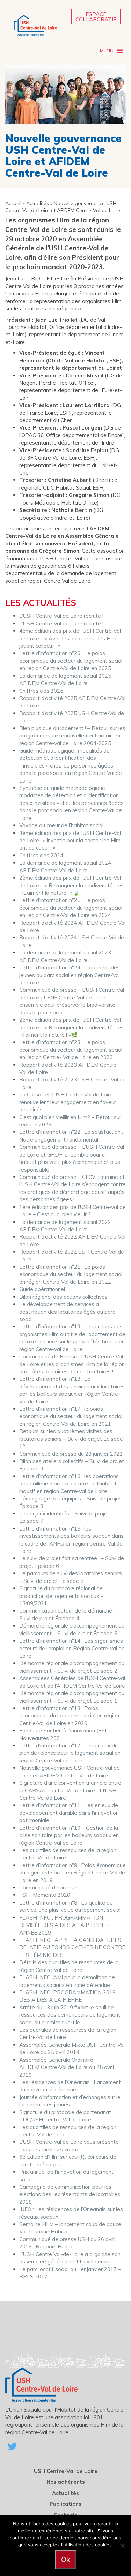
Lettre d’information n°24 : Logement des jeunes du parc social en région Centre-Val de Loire (70, 975)
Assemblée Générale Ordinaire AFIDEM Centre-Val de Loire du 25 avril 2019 (67, 2067)
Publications (65, 2504)
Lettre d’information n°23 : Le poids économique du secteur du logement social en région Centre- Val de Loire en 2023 (71, 1050)
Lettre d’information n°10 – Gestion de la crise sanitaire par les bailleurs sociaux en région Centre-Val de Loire (69, 1835)
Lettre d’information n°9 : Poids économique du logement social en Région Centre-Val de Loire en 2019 (72, 1873)
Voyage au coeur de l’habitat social (61, 825)
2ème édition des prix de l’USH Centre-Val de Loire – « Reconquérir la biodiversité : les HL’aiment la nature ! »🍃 (71, 885)
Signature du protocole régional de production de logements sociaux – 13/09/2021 (61, 1596)
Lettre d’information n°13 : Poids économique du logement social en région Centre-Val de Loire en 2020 (69, 1716)
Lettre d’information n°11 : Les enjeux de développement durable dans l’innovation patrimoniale (69, 1813)
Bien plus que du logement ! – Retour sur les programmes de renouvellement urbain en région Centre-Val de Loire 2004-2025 (72, 736)
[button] (107, 51)
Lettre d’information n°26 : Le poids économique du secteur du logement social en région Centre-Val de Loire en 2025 (71, 661)
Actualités (38, 203)
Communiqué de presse (48, 1888)
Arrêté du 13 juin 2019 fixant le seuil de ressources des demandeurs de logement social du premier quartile (70, 2015)
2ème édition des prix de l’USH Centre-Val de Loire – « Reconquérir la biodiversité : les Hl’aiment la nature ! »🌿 (71, 1027)
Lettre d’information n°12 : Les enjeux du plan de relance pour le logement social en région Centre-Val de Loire (70, 1753)
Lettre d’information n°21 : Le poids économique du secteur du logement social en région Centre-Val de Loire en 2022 (71, 1274)
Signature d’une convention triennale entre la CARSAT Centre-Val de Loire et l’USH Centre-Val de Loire (70, 1790)
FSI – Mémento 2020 (45, 1895)
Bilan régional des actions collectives (63, 1297)
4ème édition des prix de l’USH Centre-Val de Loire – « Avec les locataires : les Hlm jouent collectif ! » (70, 638)
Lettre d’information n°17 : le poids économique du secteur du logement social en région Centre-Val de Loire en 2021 (71, 1416)
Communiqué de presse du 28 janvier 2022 (71, 1454)
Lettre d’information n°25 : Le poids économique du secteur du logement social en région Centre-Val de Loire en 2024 (71, 908)
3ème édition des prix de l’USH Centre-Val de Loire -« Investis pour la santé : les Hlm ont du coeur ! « (70, 841)
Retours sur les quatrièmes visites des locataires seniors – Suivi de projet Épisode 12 (71, 1439)
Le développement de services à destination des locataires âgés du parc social (67, 1312)
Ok (66, 2560)
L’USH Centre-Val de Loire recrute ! (61, 616)
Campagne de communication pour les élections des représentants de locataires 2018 (70, 2194)
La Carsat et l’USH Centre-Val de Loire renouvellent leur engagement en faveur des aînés (68, 1102)
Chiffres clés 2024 (41, 855)
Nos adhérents (66, 2482)
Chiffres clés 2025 (41, 691)
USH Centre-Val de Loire (66, 2471)
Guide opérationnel (42, 1289)
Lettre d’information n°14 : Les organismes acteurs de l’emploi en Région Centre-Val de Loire (72, 1648)
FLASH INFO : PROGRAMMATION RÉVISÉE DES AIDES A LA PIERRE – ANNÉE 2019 (64, 1925)
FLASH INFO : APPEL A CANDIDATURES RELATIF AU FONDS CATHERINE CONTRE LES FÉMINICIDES (72, 1947)
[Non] (122, 2546)
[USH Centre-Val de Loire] (35, 25)
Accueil (13, 203)
